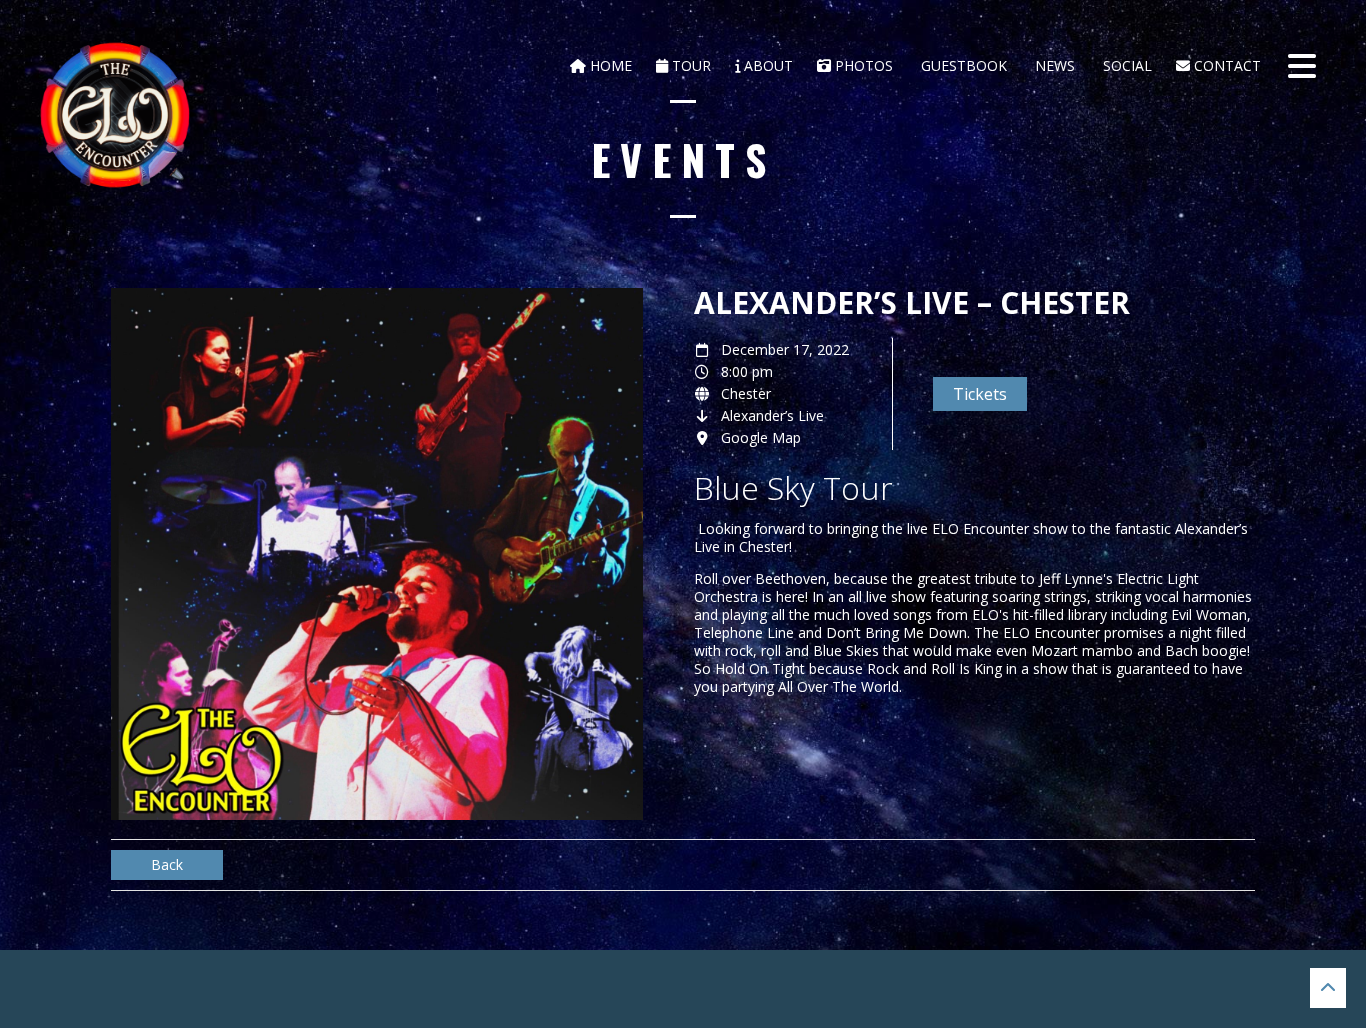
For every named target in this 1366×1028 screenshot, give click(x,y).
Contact (1225, 65)
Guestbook (962, 65)
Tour (689, 65)
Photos (862, 65)
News (1053, 65)
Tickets (980, 394)
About (766, 65)
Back (167, 864)
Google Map (761, 437)
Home (609, 65)
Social (1125, 65)
